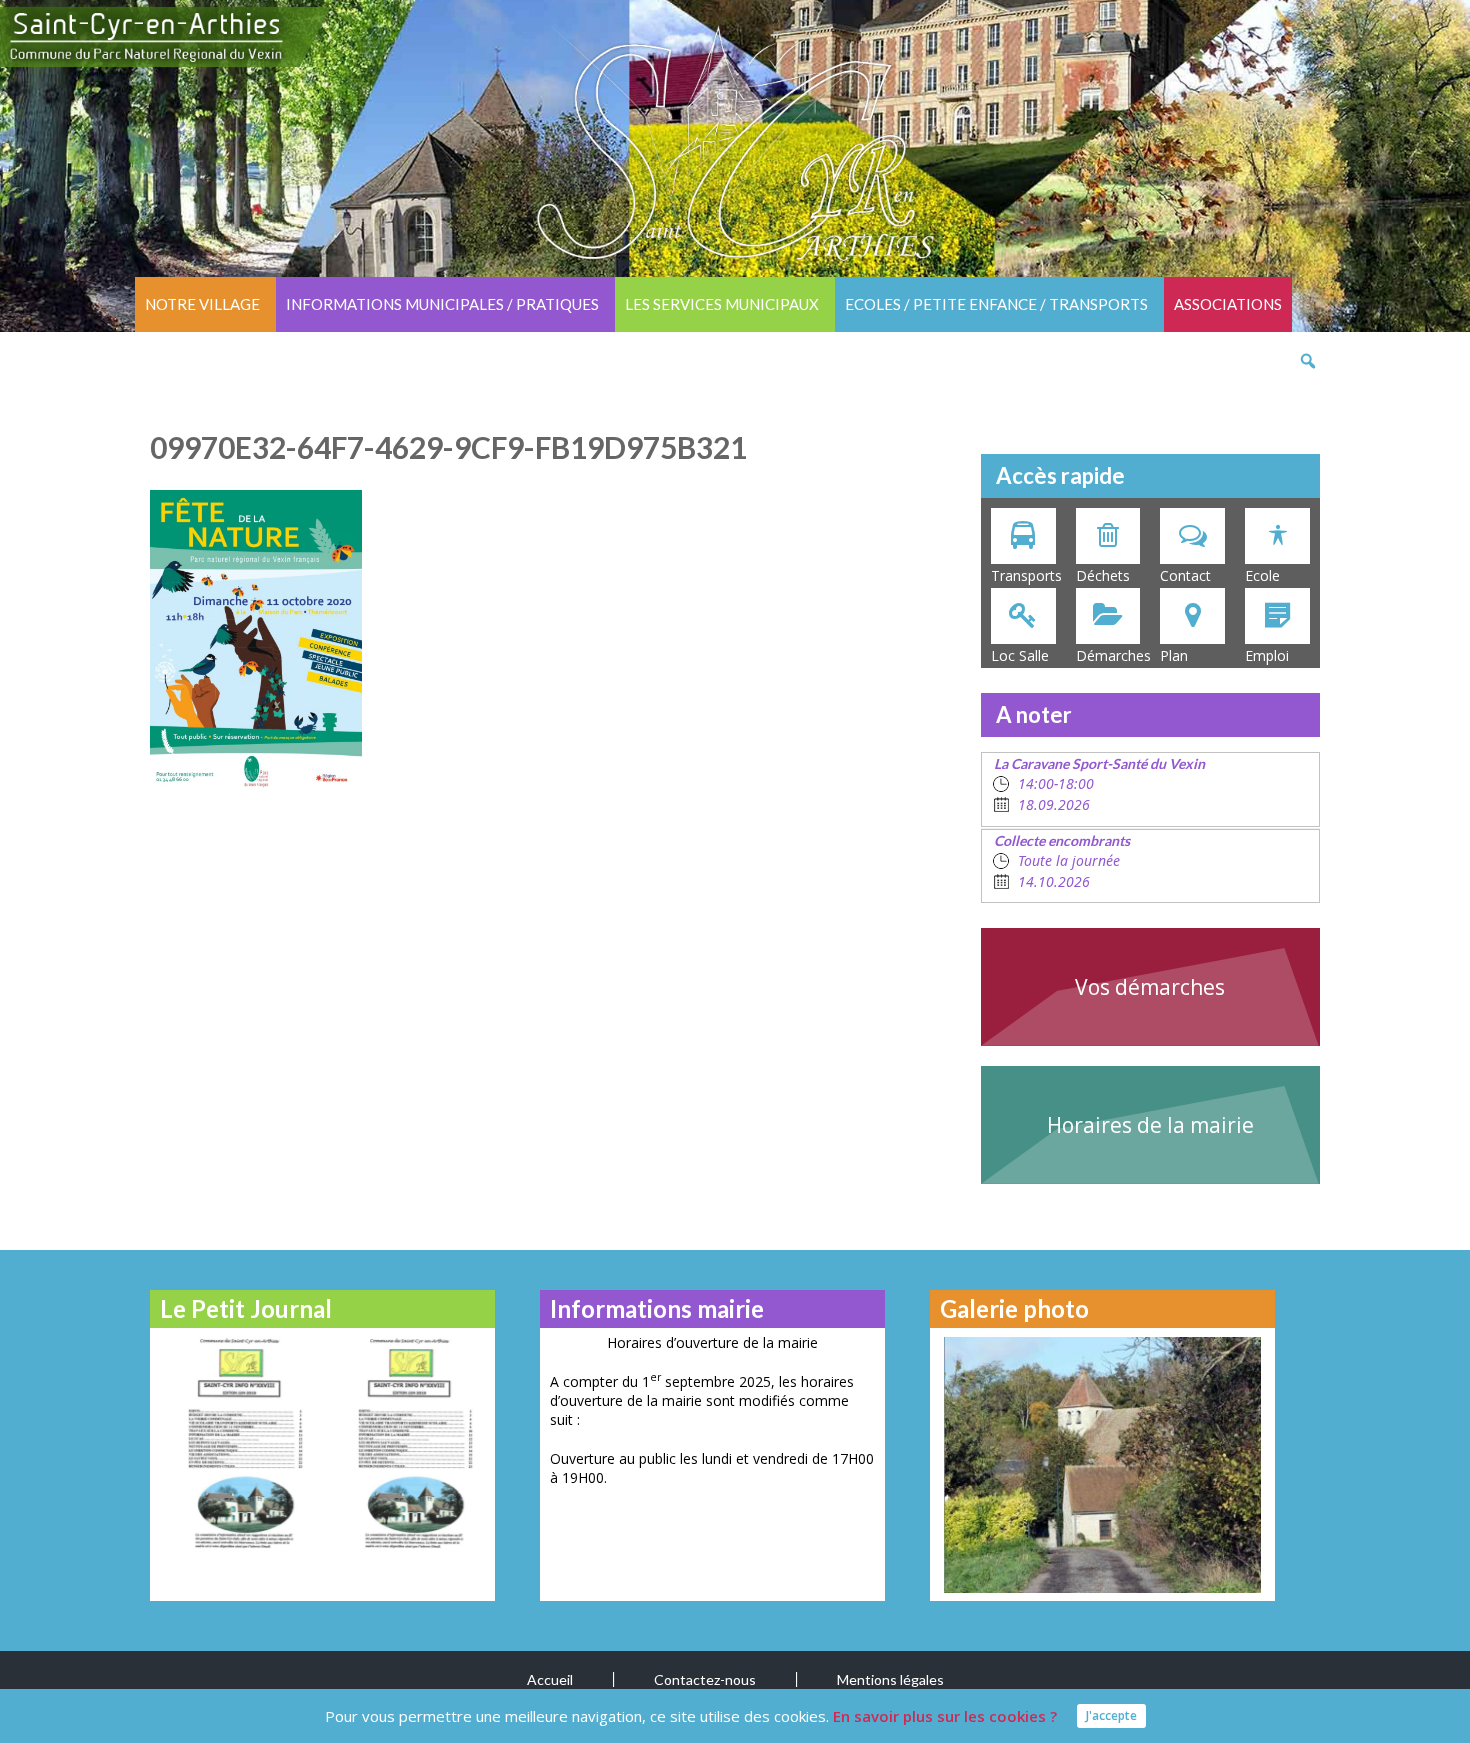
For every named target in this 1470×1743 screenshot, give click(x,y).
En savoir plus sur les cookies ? (945, 1716)
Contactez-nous (705, 1679)
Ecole (1262, 575)
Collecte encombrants (1062, 840)
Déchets (1103, 575)
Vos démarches (1150, 987)
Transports (1026, 575)
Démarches (1113, 655)
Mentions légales (890, 1679)
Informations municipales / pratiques (442, 304)
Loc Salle (1020, 655)
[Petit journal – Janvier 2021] (237, 1442)
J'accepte (1111, 1715)
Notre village (202, 304)
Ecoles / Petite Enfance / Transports (996, 304)
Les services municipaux (722, 304)
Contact (1185, 575)
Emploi (1267, 655)
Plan (1174, 655)
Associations (1228, 304)
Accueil (550, 1679)
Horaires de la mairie (1150, 1125)
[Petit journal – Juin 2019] (407, 1442)
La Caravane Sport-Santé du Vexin (1099, 763)
